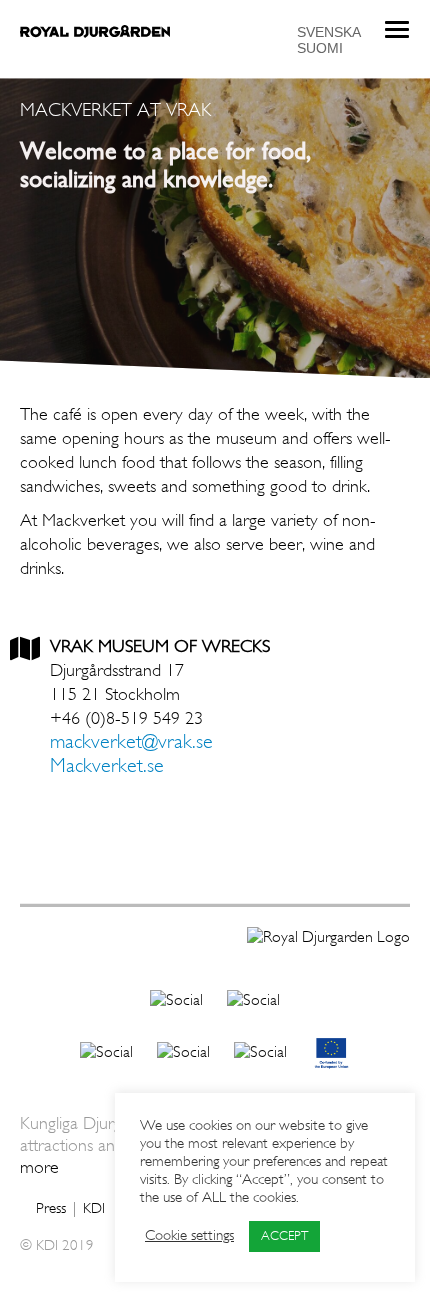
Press (51, 1209)
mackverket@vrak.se (131, 743)
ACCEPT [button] (284, 1236)
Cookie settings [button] (189, 1236)
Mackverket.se (107, 767)
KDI (94, 1209)
